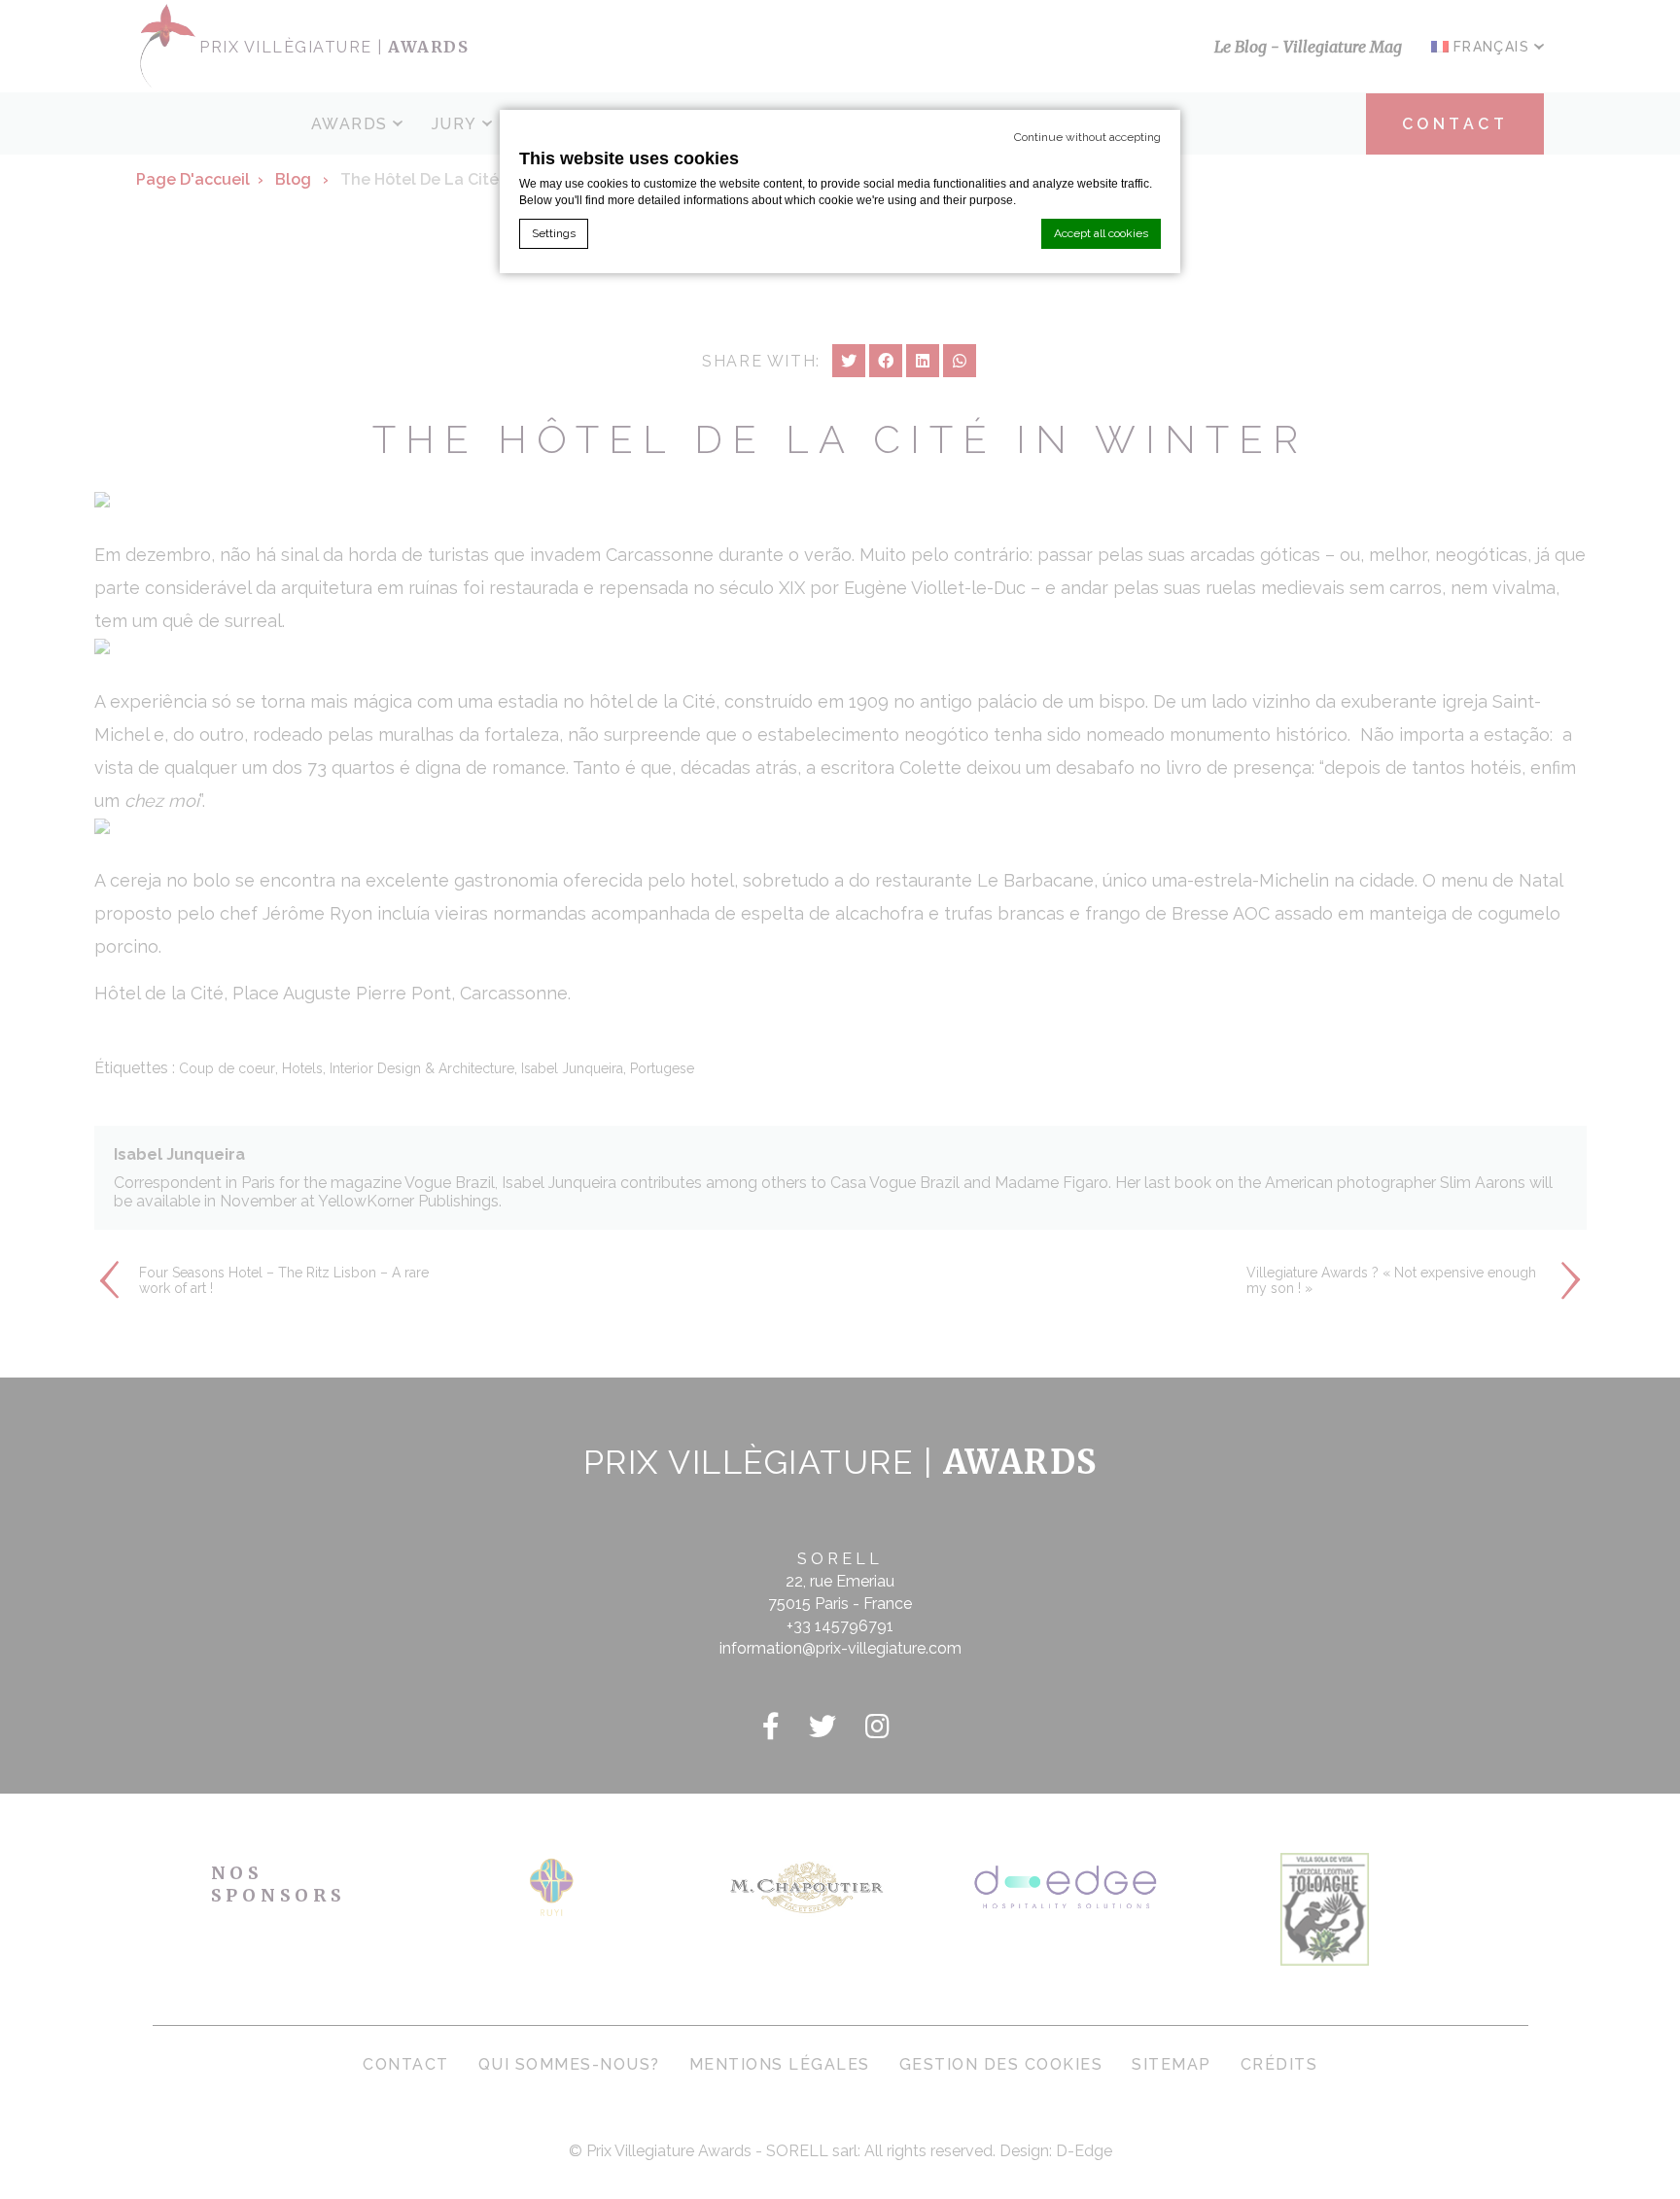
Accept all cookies (1101, 233)
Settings (554, 233)
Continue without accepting (1087, 137)
